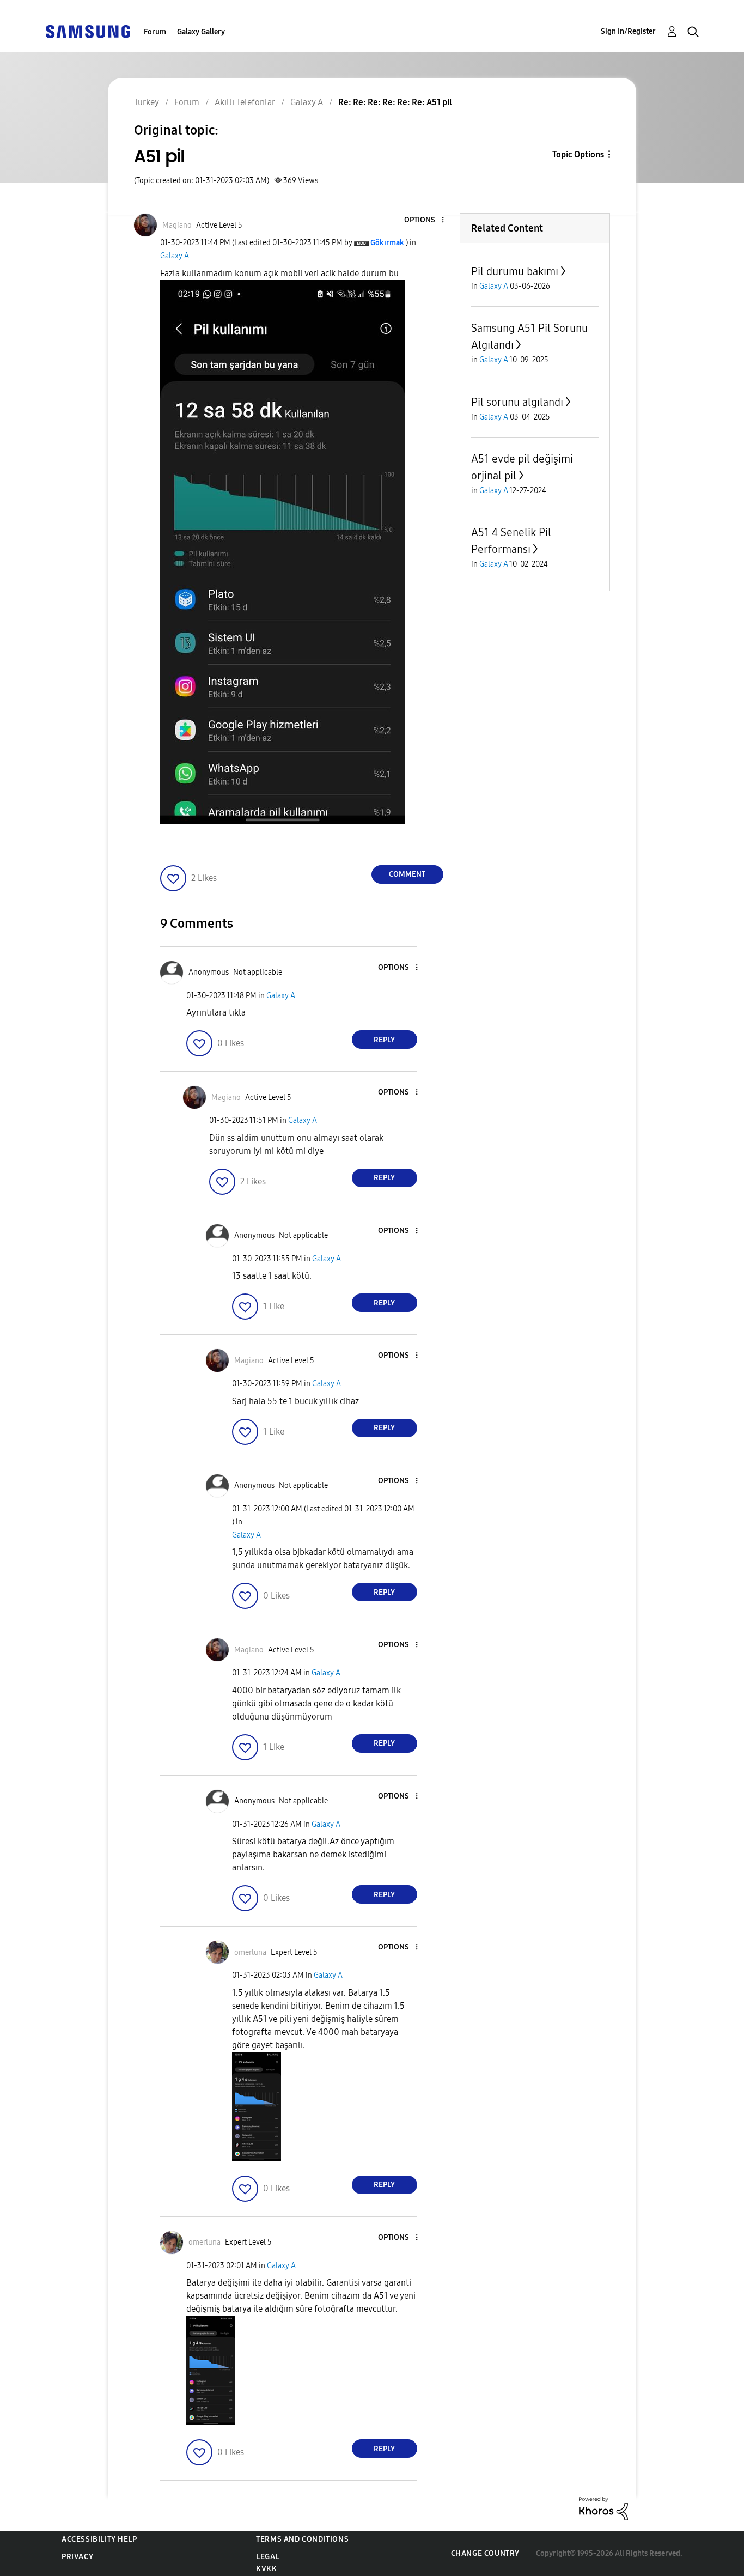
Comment (407, 874)
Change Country (485, 2553)
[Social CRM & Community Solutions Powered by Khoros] (603, 2508)
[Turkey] (88, 31)
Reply (384, 1040)
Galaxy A (175, 256)
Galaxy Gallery (201, 32)
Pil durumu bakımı (515, 271)
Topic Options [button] (578, 154)
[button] (424, 220)
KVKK (266, 2569)
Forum (155, 32)
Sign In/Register (628, 31)
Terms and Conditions (302, 2539)
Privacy (77, 2557)
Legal (268, 2557)
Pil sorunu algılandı (517, 402)
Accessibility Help (99, 2539)
